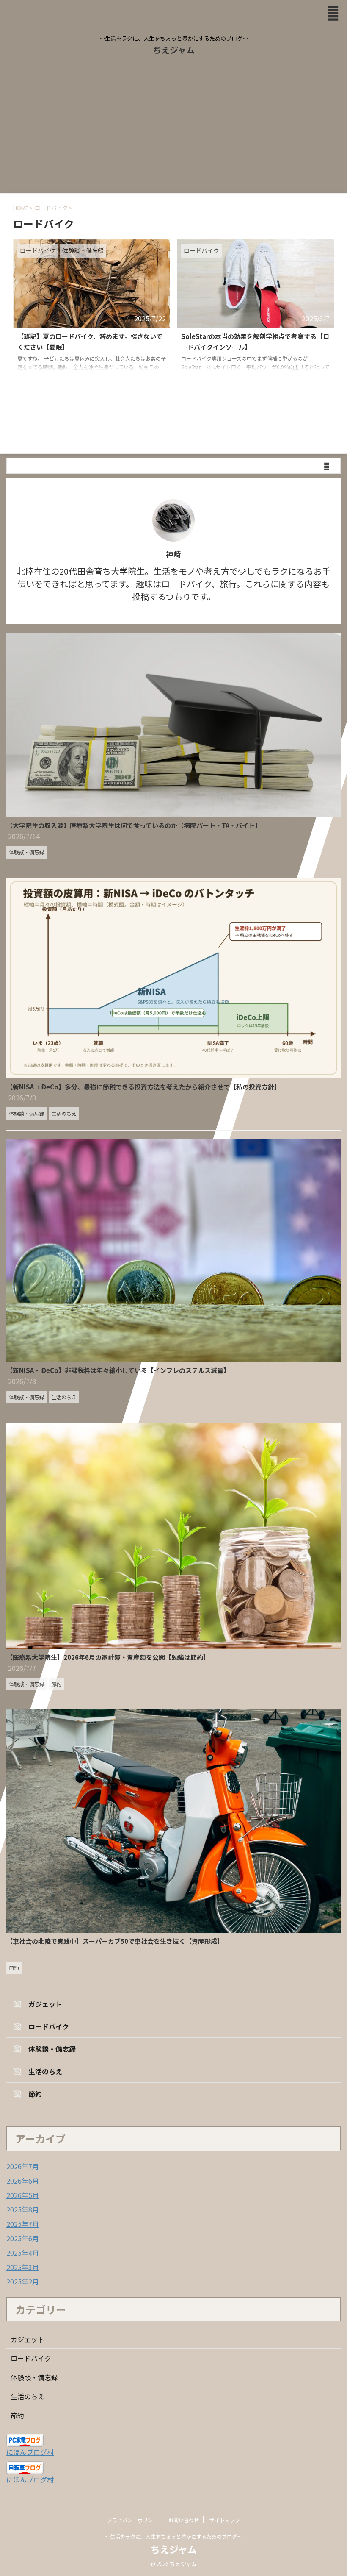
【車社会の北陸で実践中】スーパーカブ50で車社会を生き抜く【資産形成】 (115, 1941)
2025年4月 (23, 2253)
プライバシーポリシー (132, 2520)
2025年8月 (23, 2209)
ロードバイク (31, 2358)
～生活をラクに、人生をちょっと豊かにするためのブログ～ (173, 2536)
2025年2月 (23, 2281)
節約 (17, 2415)
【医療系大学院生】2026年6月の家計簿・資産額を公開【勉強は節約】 (108, 1657)
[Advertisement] (173, 130)
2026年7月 (23, 2166)
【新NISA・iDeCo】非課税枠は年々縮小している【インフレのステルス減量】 (118, 1370)
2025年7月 (23, 2224)
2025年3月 (23, 2267)
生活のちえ (28, 2396)
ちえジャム (174, 50)
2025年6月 (23, 2238)
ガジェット (28, 2339)
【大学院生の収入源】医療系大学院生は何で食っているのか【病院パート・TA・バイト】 (134, 825)
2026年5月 (23, 2195)
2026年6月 (23, 2181)
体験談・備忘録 (34, 2377)
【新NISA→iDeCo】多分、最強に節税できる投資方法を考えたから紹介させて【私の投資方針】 (143, 1087)
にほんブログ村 (30, 2452)
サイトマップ (225, 2520)
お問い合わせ (184, 2520)
